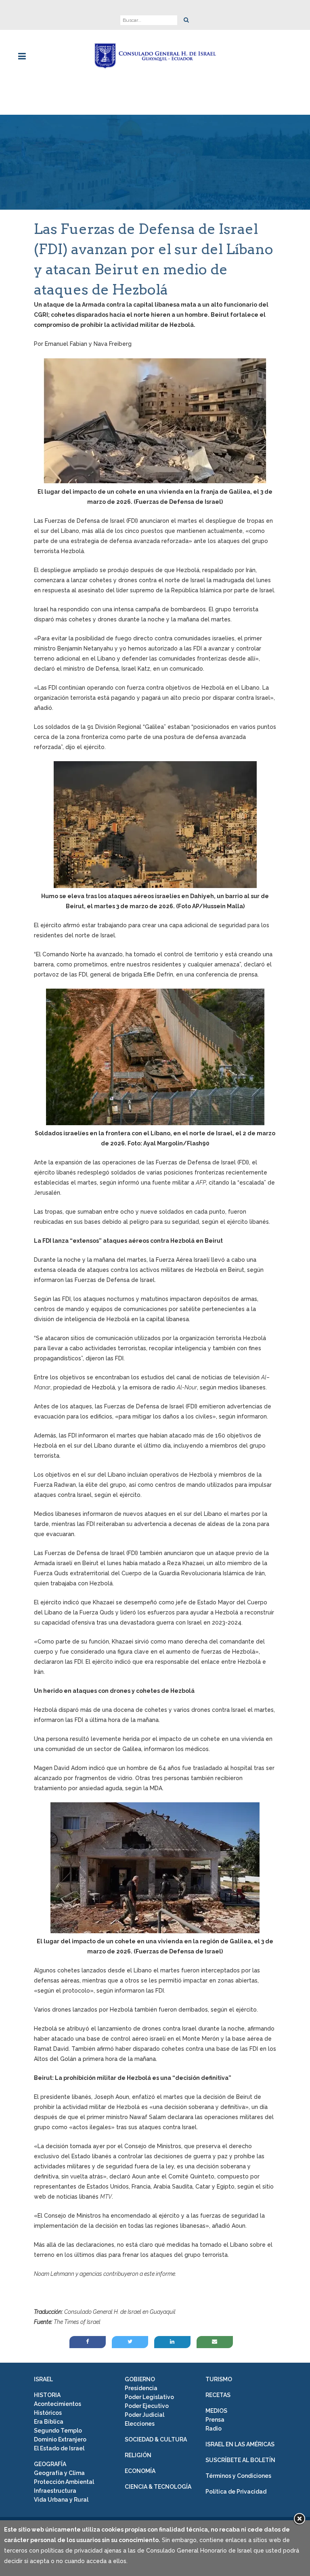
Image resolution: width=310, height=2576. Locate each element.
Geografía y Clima (59, 2473)
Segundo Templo (58, 2431)
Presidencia (141, 2388)
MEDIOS (216, 2411)
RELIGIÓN (138, 2455)
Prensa (215, 2420)
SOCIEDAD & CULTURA (156, 2439)
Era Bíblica (49, 2422)
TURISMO (219, 2379)
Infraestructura (55, 2491)
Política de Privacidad (236, 2492)
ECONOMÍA (140, 2471)
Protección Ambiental (64, 2482)
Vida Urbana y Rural (61, 2500)
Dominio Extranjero (60, 2439)
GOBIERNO (140, 2379)
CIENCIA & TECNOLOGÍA (158, 2487)
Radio (214, 2429)
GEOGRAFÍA (50, 2464)
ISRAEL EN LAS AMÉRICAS (240, 2444)
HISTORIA (47, 2395)
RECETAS (218, 2395)
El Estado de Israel (59, 2448)
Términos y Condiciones (238, 2476)
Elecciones (140, 2424)
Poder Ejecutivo (147, 2406)
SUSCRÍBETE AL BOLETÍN (240, 2460)
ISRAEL (43, 2379)
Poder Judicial (145, 2415)
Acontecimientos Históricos (58, 2408)
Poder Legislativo (149, 2397)
